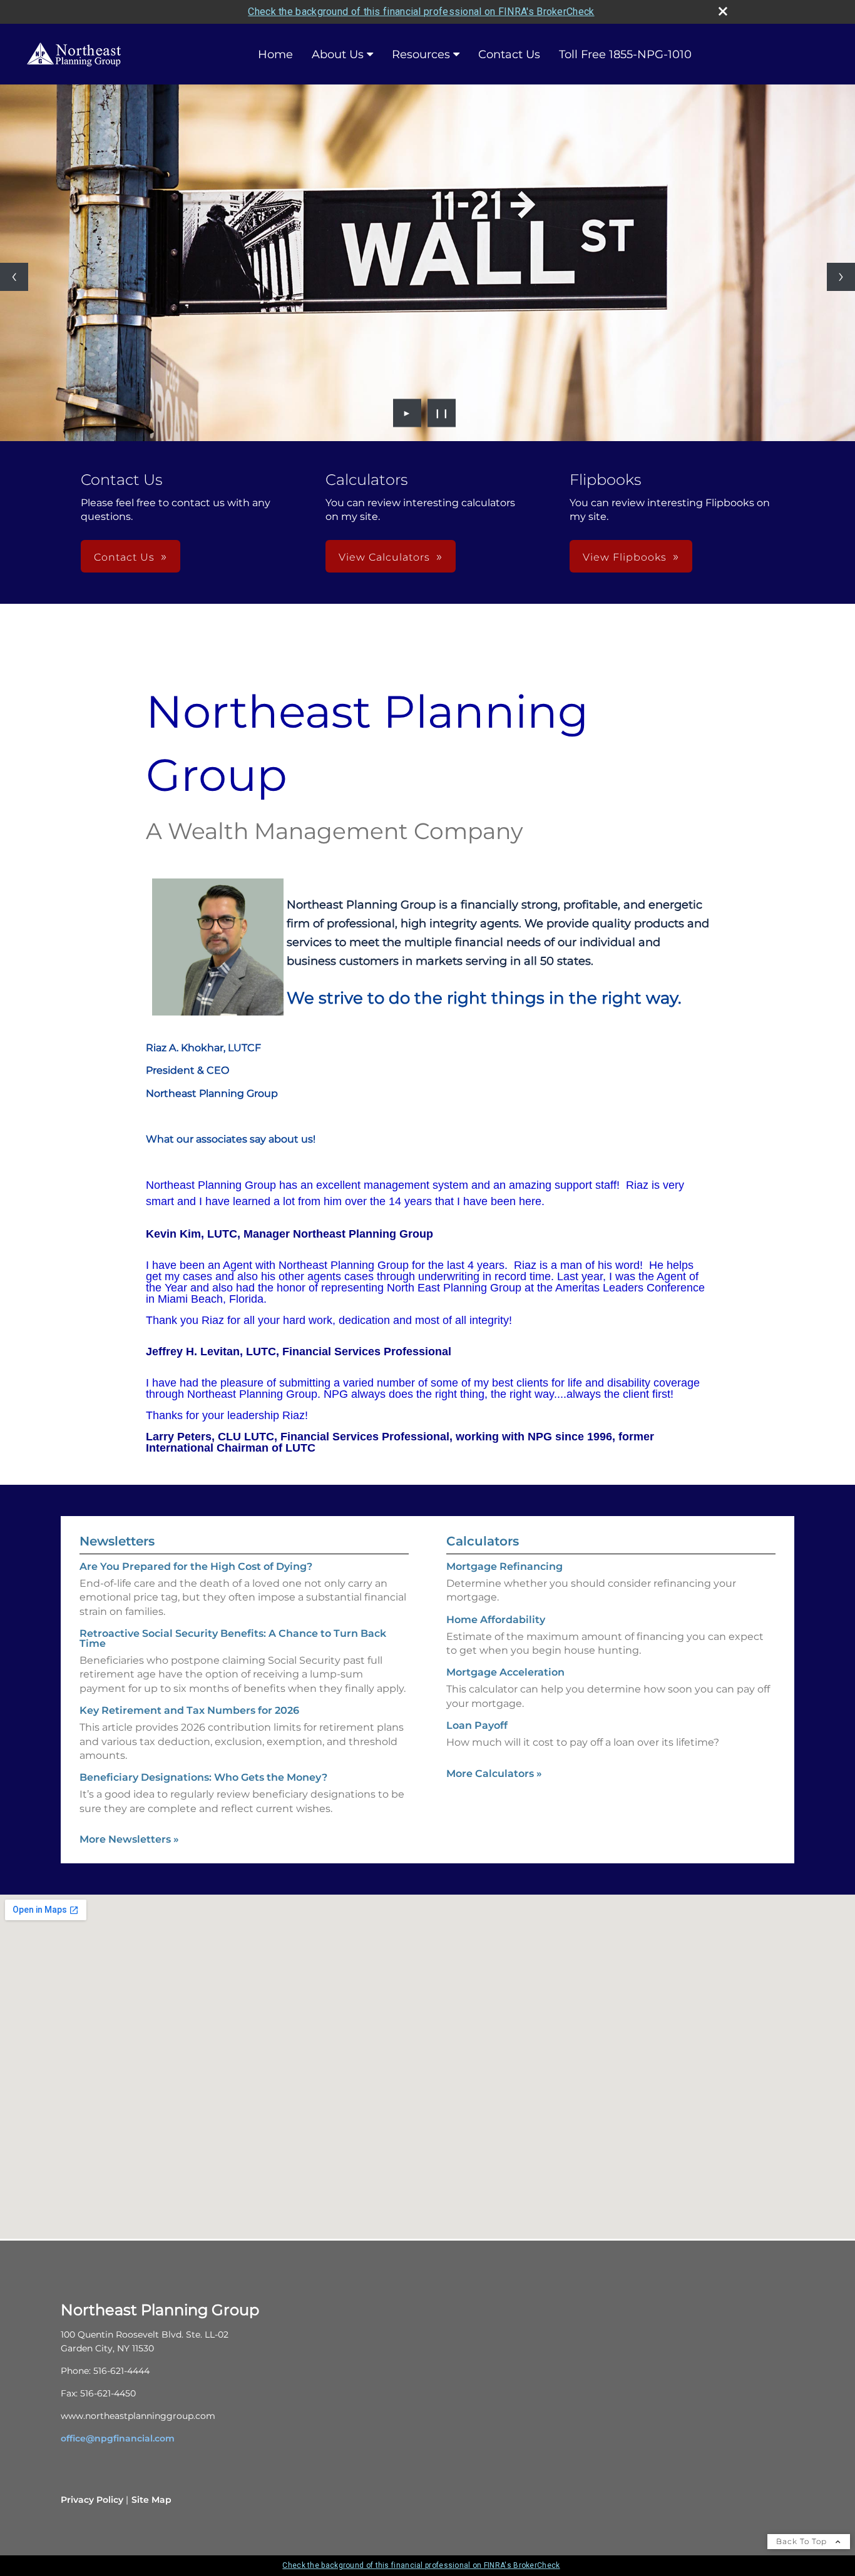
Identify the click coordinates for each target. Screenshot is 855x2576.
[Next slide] (841, 277)
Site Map (151, 2500)
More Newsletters (129, 1839)
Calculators (483, 1541)
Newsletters (117, 1541)
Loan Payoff (477, 1725)
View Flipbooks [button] (625, 557)
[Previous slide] (14, 277)
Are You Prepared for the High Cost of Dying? (196, 1566)
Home (275, 54)
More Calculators (494, 1774)
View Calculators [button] (384, 557)
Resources (421, 54)
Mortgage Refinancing (504, 1566)
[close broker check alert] (723, 11)
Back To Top (803, 2541)
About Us (338, 54)
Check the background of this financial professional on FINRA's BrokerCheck (421, 12)
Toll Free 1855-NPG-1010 (625, 54)
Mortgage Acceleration (505, 1672)
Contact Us (509, 54)
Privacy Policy (92, 2500)
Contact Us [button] (124, 557)
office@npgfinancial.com (118, 2438)
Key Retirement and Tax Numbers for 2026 (189, 1710)
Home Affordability (496, 1620)
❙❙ (442, 413)
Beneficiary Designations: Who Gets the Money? (203, 1777)
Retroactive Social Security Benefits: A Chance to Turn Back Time (233, 1638)
